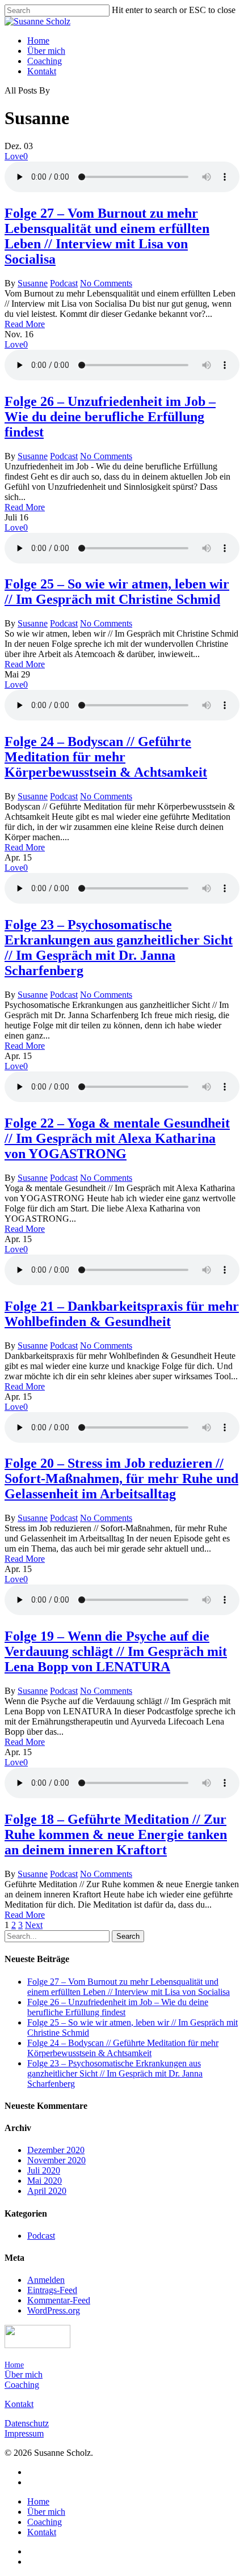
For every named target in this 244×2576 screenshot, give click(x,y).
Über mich (46, 51)
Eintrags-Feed (52, 2290)
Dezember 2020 (56, 2150)
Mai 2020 (45, 2181)
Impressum (24, 2433)
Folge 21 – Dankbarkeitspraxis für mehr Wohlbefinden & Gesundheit (122, 1314)
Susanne (33, 283)
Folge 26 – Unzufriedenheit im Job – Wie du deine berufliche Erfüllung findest (110, 417)
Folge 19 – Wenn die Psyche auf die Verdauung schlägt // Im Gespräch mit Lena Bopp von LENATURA (116, 1651)
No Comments (106, 283)
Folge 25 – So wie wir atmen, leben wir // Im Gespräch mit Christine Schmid (117, 592)
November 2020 (56, 2160)
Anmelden (46, 2280)
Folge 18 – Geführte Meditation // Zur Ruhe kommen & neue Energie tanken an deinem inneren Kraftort (116, 1834)
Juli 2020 (44, 2170)
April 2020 (47, 2191)
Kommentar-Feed (59, 2300)
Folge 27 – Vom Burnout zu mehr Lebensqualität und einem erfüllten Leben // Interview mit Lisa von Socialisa (107, 236)
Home (38, 41)
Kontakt (42, 71)
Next (34, 1925)
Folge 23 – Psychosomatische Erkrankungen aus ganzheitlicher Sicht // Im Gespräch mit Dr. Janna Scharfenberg (119, 948)
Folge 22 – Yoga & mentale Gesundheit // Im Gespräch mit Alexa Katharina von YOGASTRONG (117, 1138)
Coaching (45, 61)
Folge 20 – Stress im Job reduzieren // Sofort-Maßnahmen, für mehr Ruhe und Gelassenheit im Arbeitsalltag (121, 1478)
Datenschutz (27, 2423)
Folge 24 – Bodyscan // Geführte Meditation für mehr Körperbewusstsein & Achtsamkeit (106, 757)
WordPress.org (54, 2310)
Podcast (64, 283)
